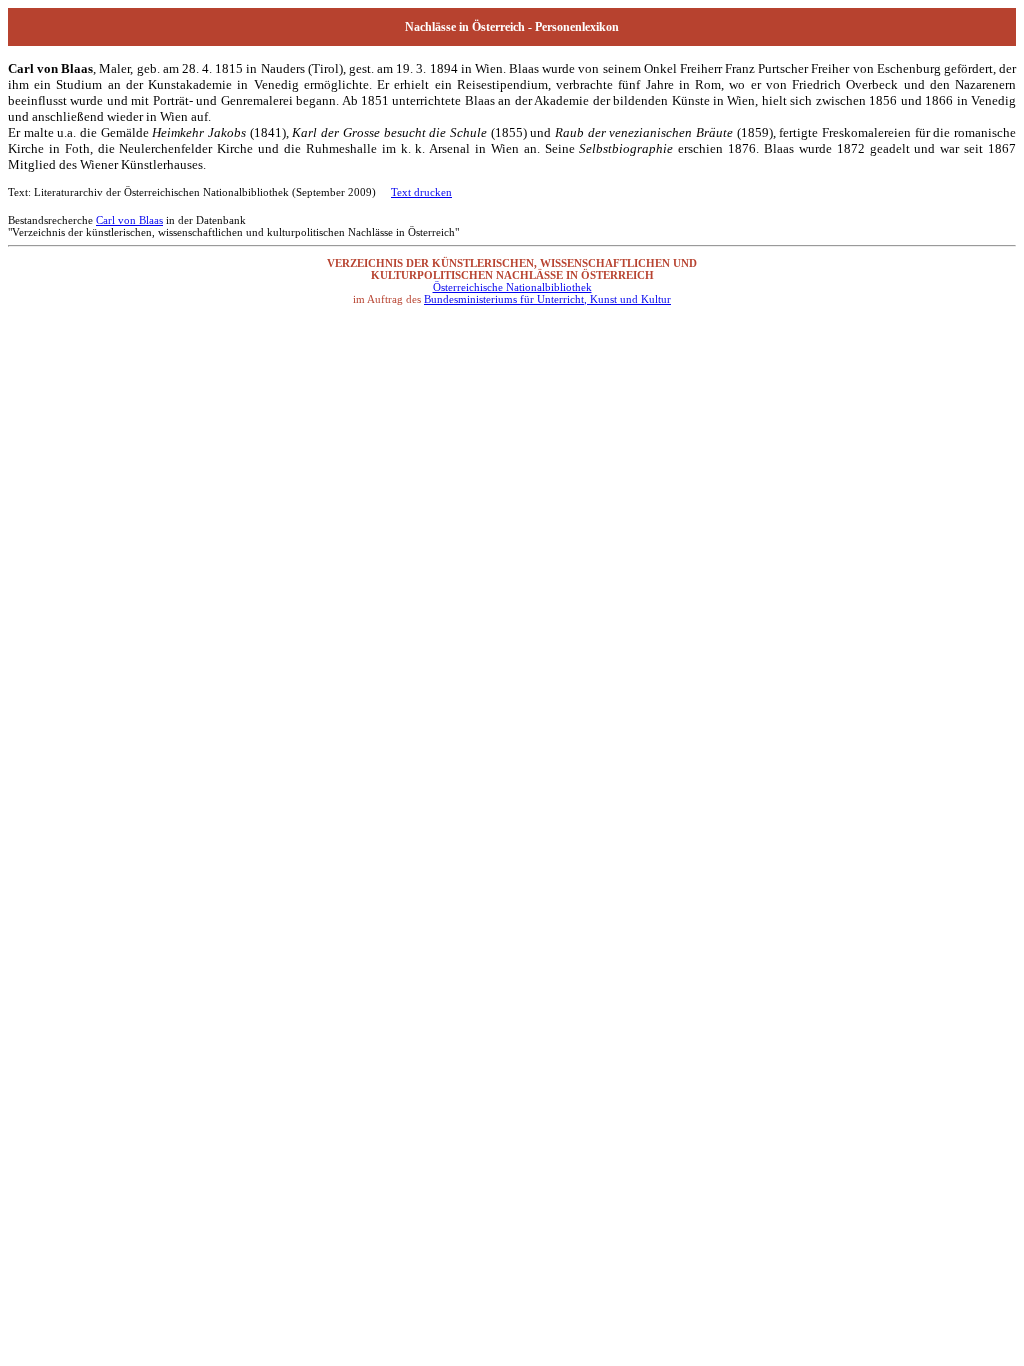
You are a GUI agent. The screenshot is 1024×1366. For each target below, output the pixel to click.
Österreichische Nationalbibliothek (512, 287)
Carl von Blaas (129, 220)
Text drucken (421, 192)
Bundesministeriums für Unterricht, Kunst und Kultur (547, 299)
